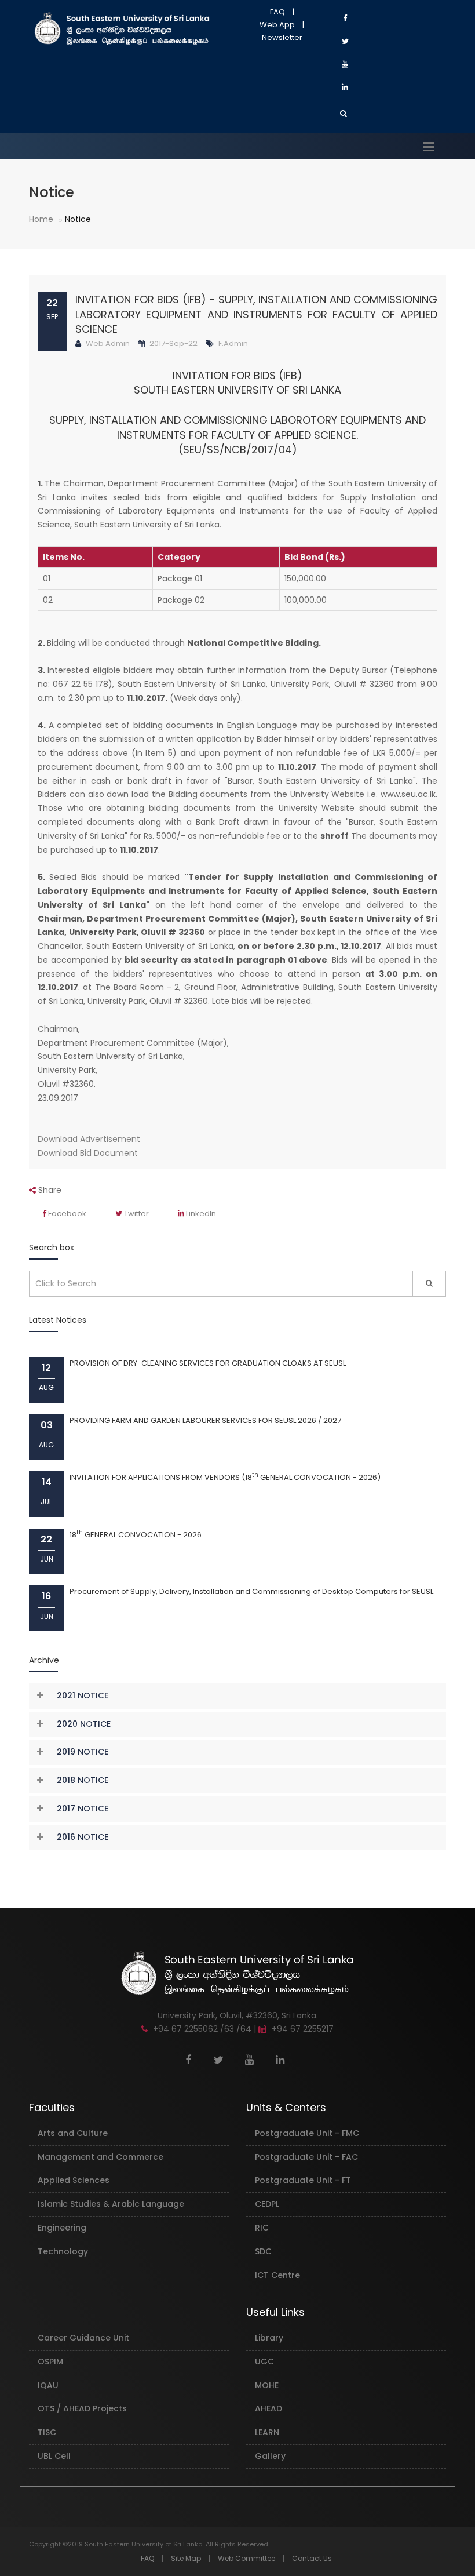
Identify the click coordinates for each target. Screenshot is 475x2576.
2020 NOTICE (84, 1724)
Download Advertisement (89, 1139)
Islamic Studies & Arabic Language (111, 2204)
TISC (47, 2432)
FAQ (277, 12)
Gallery (270, 2456)
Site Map (186, 2558)
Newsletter (282, 37)
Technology (63, 2251)
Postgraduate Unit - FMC (307, 2133)
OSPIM (50, 2362)
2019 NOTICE (83, 1752)
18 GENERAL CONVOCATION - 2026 (136, 1535)
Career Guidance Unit (83, 2338)
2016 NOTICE (83, 1837)
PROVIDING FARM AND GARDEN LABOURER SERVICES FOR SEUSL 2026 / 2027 (205, 1420)
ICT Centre (277, 2275)
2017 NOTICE (83, 1809)
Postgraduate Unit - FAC (306, 2157)
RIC (262, 2228)
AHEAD (268, 2408)
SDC (263, 2251)
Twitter (136, 1214)
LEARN (267, 2432)
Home (41, 219)
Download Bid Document (88, 1153)
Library (269, 2338)
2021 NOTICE (83, 1695)
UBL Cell (54, 2456)
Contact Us (312, 2558)
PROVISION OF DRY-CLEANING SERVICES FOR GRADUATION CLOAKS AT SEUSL (208, 1363)
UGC (264, 2362)
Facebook (66, 1214)
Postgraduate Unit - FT (303, 2180)
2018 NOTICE (83, 1780)
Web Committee (246, 2558)
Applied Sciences (74, 2180)
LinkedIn (200, 1214)
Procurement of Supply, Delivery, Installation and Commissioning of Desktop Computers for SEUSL (251, 1591)
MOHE (267, 2385)
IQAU (48, 2385)
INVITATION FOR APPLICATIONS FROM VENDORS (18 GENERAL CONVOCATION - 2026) (225, 1477)
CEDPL (267, 2204)
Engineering (62, 2228)
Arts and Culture (73, 2133)
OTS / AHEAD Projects (82, 2408)
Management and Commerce (101, 2157)
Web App (277, 25)
